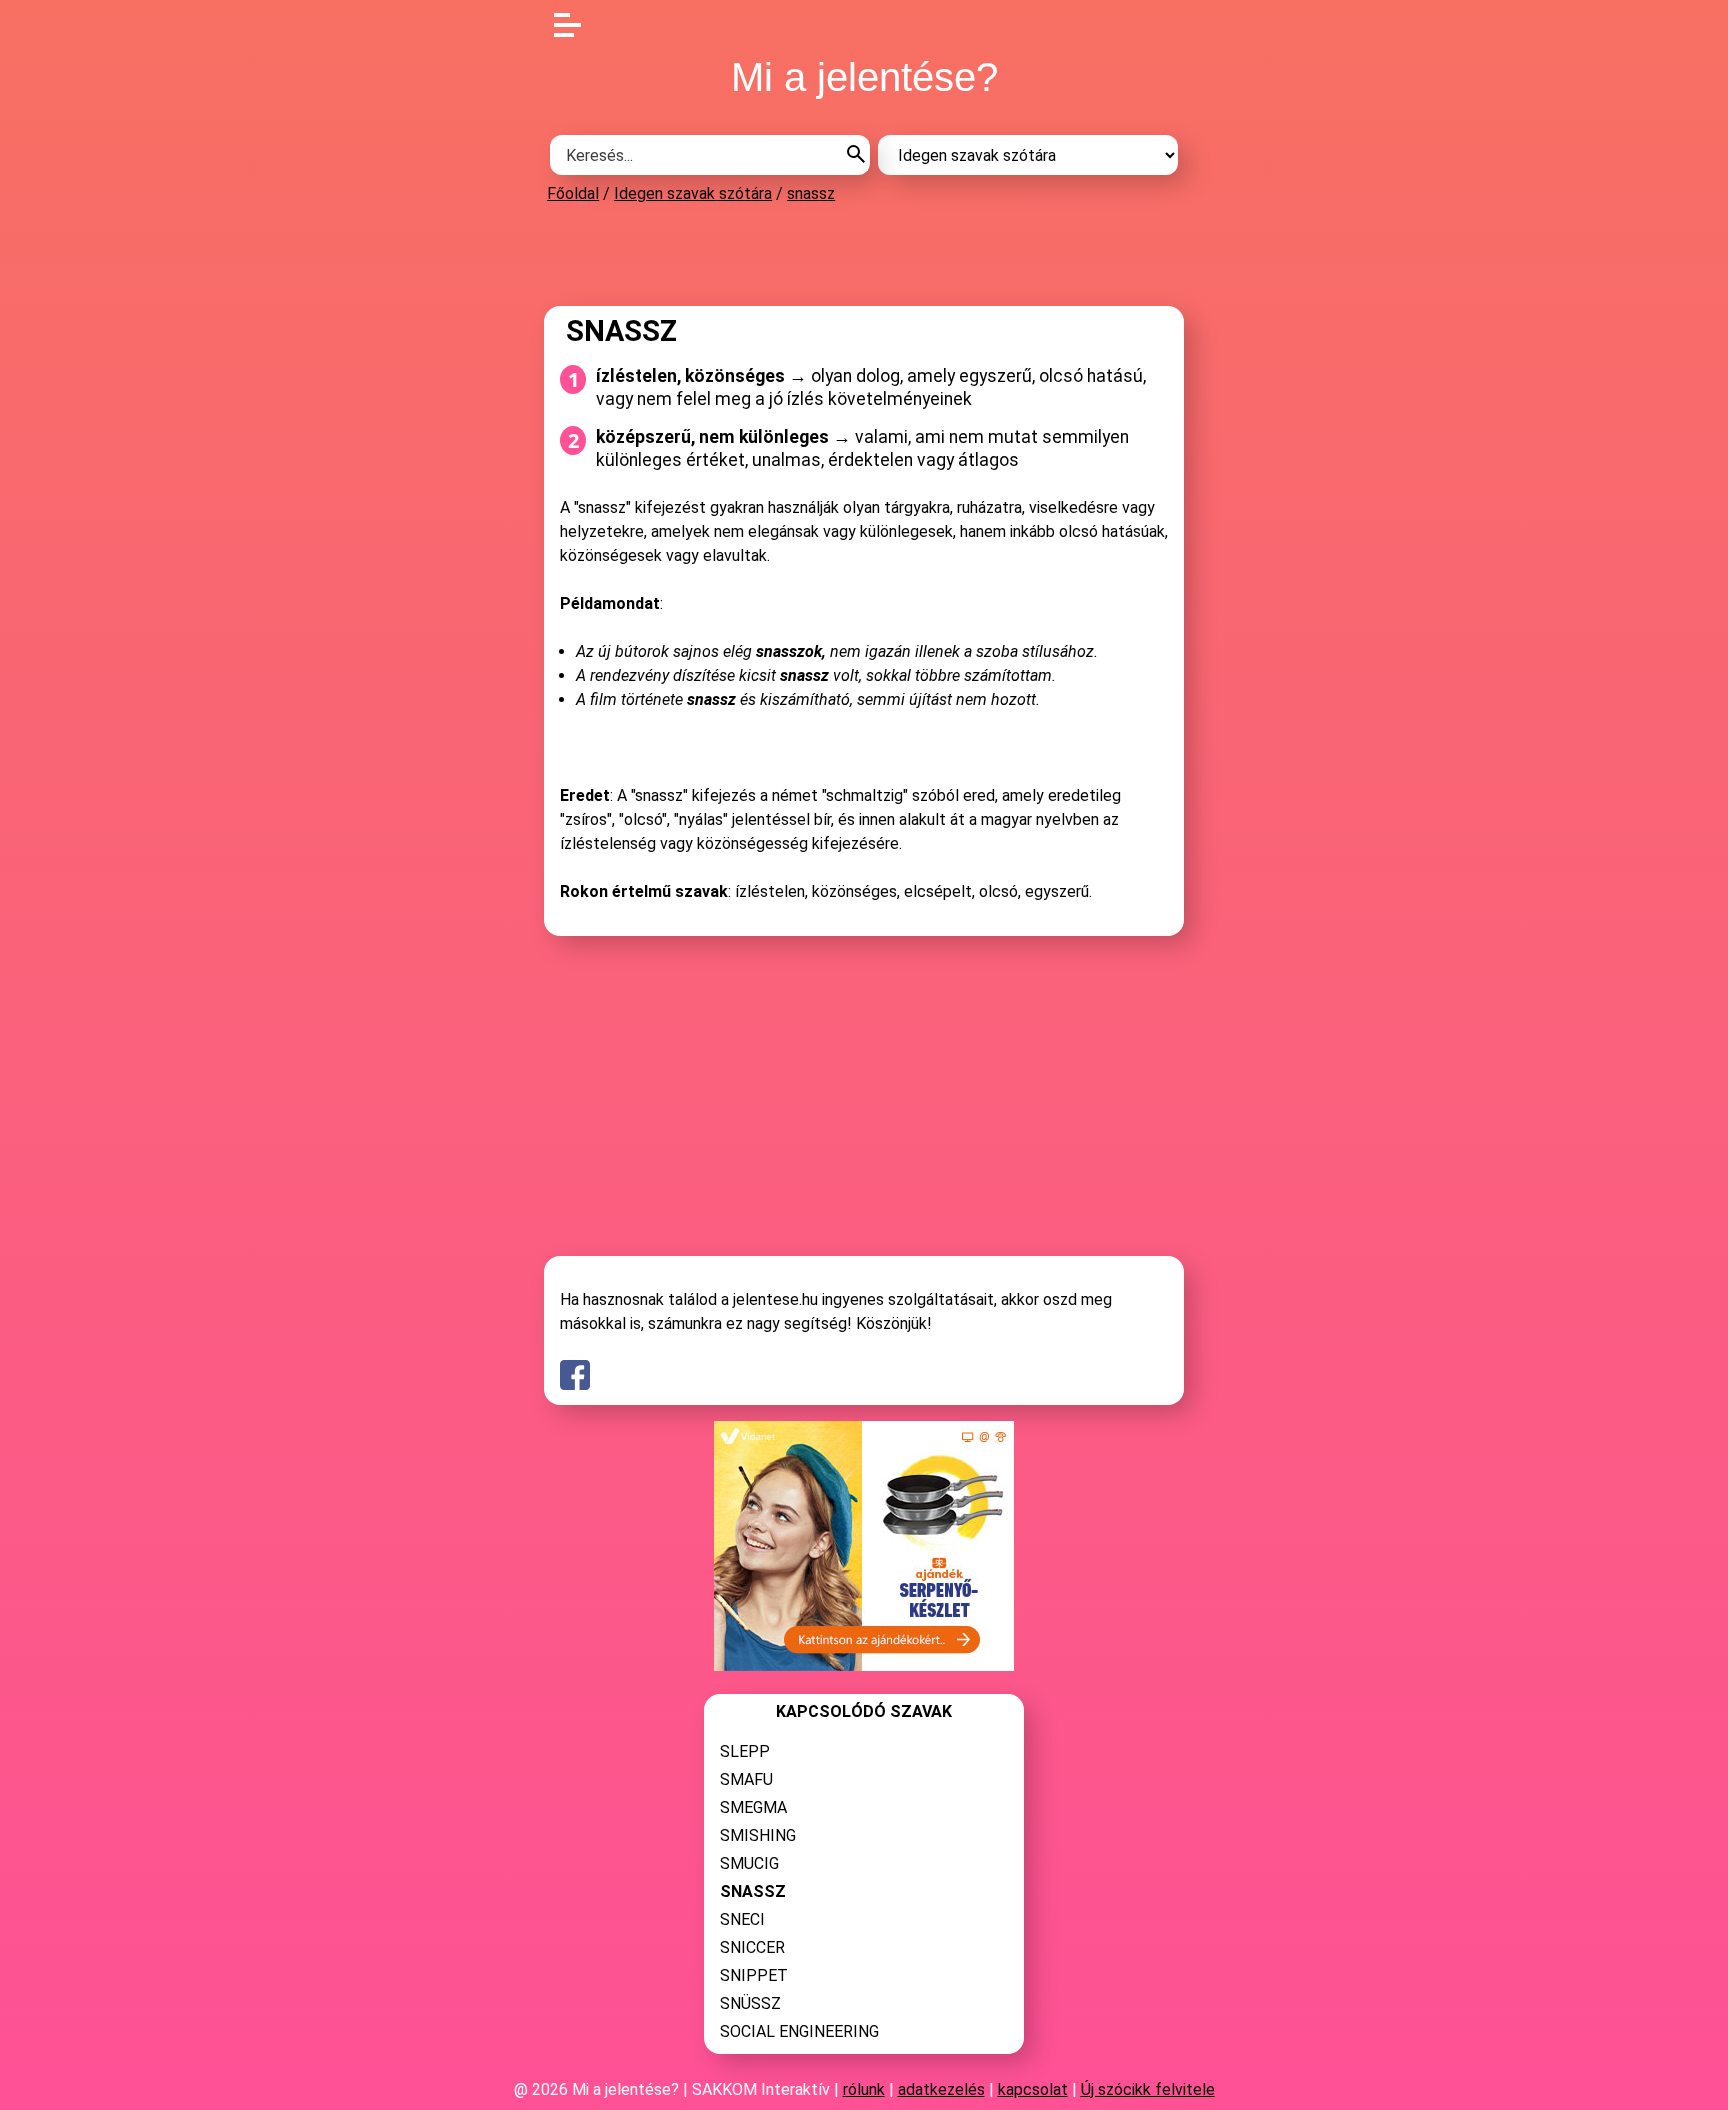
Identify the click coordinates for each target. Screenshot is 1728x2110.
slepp (745, 1751)
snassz (811, 193)
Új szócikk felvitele (1148, 2089)
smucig (749, 1863)
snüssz (750, 2003)
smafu (746, 1779)
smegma (753, 1807)
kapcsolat (1033, 2089)
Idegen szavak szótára (693, 193)
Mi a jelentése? (864, 77)
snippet (754, 1975)
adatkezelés (941, 2089)
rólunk (864, 2089)
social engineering (799, 2031)
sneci (742, 1919)
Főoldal (573, 193)
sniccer (752, 1947)
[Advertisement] (864, 254)
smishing (758, 1835)
